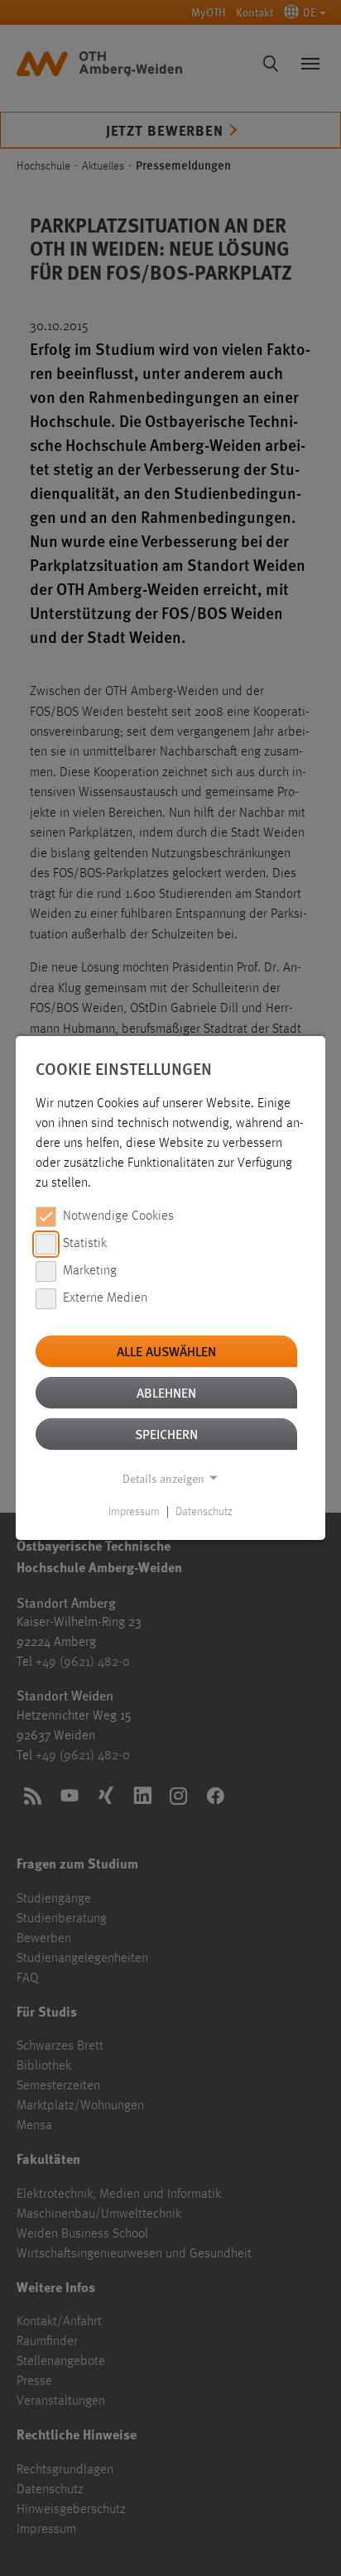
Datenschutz (204, 1512)
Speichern (166, 1434)
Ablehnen (166, 1392)
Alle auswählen (166, 1351)
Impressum (134, 1512)
